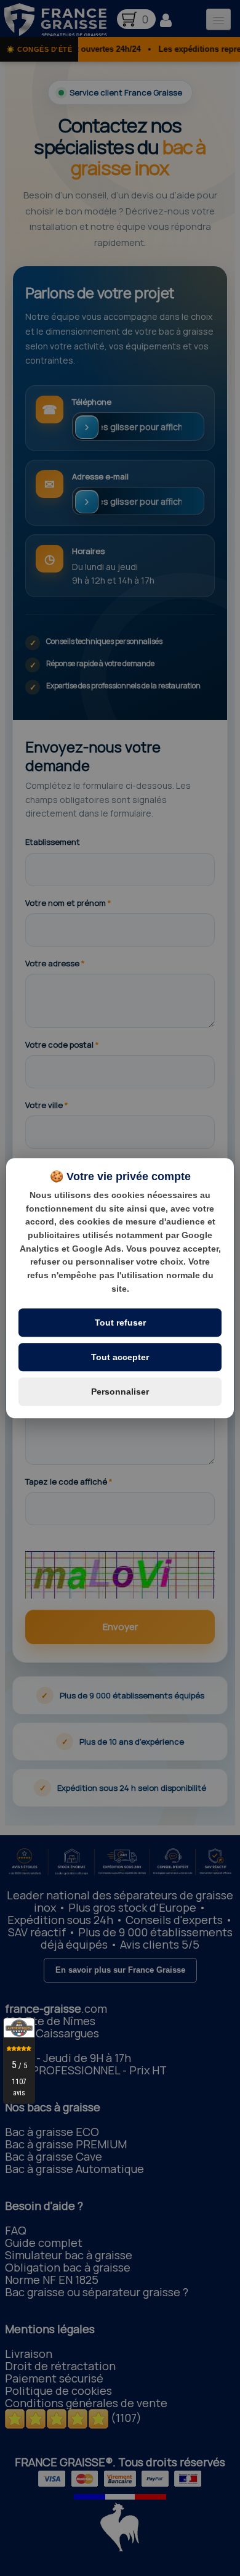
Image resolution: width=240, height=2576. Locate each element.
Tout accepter (120, 1357)
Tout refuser (120, 1323)
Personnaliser (120, 1392)
